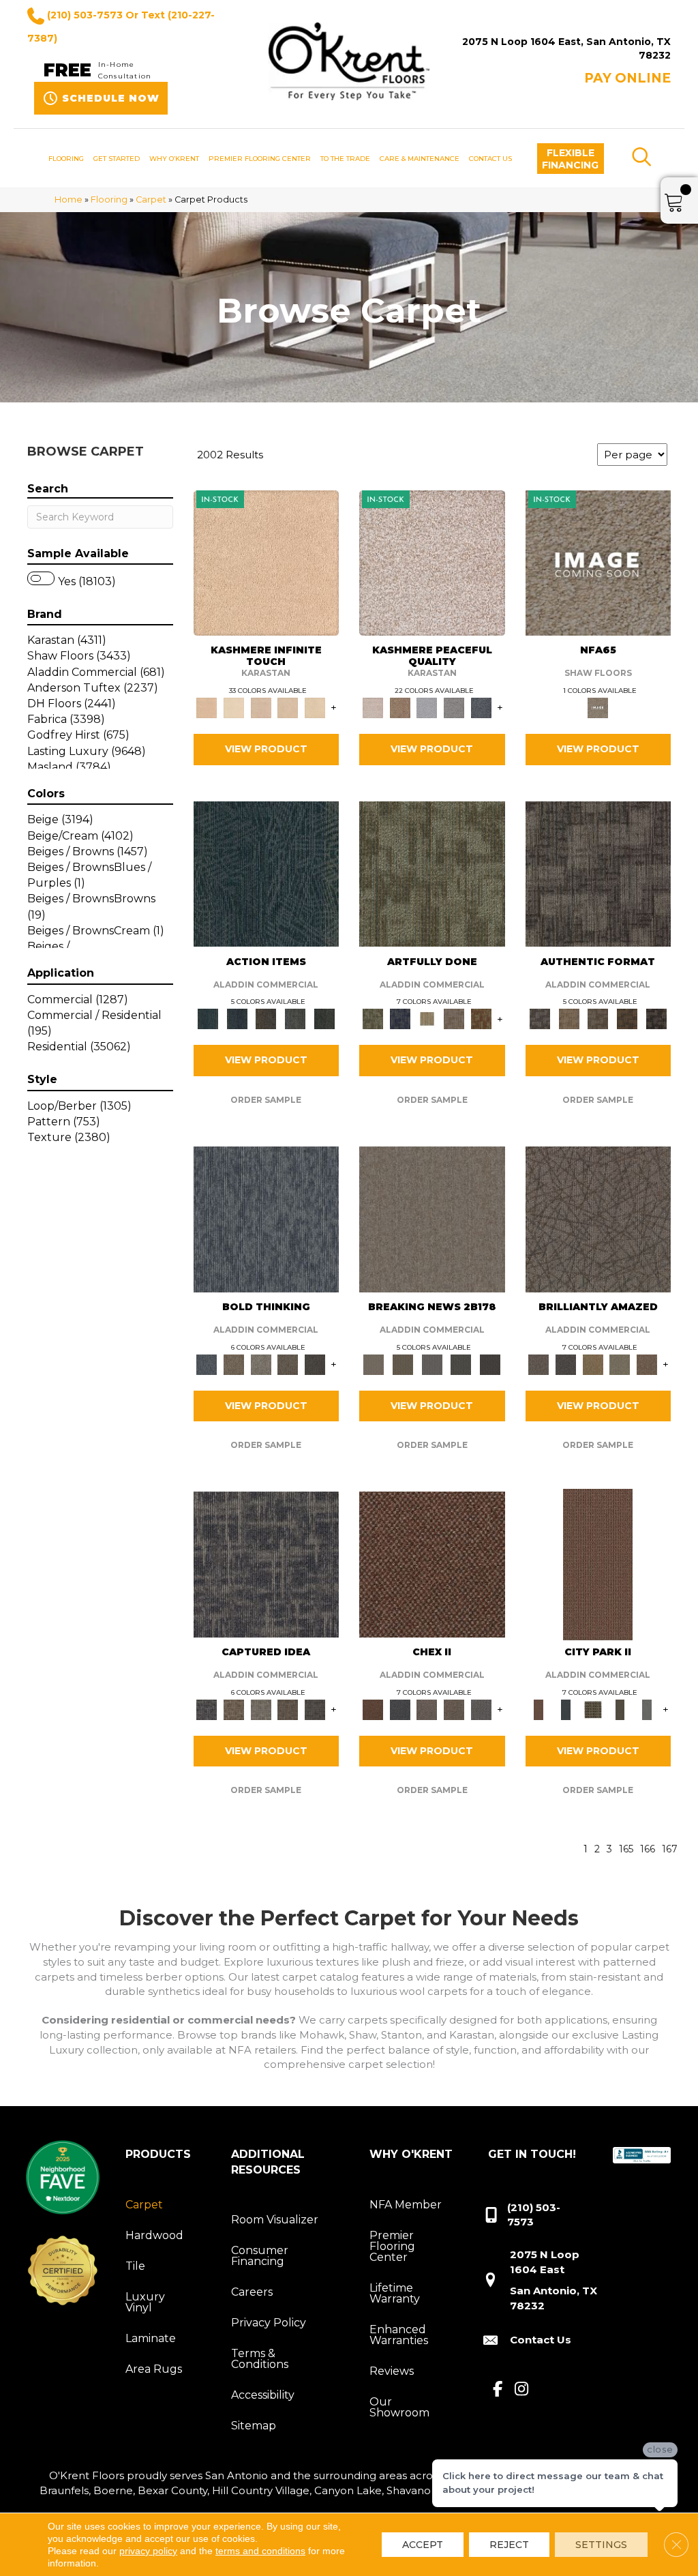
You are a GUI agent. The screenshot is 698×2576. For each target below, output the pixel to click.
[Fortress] (400, 707)
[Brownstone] (266, 1018)
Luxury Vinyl (145, 2302)
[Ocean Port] (237, 1018)
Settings (601, 2545)
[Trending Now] (432, 1218)
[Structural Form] (656, 1018)
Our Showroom (399, 2407)
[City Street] (324, 1018)
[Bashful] (267, 562)
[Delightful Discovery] (432, 873)
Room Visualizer (275, 2220)
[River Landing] (400, 1708)
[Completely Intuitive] (593, 1363)
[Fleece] (315, 707)
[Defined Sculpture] (569, 1018)
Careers (252, 2292)
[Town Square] (481, 1708)
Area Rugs (154, 2369)
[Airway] (427, 707)
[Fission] (288, 1363)
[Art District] (427, 1708)
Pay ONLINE (627, 78)
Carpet (151, 199)
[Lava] (261, 1363)
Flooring (109, 199)
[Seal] (315, 1363)
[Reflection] (481, 707)
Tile (135, 2266)
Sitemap (254, 2426)
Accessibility (263, 2395)
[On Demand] (461, 1363)
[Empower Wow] (620, 1363)
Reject (509, 2545)
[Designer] (234, 707)
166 (648, 1849)
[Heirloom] (288, 707)
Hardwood (154, 2235)
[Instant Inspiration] (647, 1363)
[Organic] (261, 707)
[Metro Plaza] (454, 1708)
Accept (423, 2545)
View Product (266, 749)
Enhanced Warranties (399, 2335)
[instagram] (522, 2390)
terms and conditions (260, 2551)
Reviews (392, 2371)
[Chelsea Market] (432, 1563)
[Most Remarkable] (400, 1018)
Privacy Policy (269, 2323)
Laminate (151, 2338)
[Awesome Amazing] (454, 1018)
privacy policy (148, 2551)
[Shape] (267, 1218)
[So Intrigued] (598, 1218)
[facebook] (498, 2390)
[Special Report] (403, 1363)
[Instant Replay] (432, 1363)
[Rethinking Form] (627, 1018)
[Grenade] (234, 1363)
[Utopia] (432, 562)
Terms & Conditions (260, 2359)
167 (670, 1849)
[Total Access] (490, 1363)
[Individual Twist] (598, 1018)
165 (626, 1849)
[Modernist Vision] (427, 1018)
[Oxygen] (454, 707)
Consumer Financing (260, 2256)
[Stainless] (598, 562)
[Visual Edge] (598, 873)
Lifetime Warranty (395, 2293)
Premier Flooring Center (392, 2246)
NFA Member (406, 2205)
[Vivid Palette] (481, 1018)
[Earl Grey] (295, 1018)
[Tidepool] (267, 873)
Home (69, 199)
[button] (571, 159)
